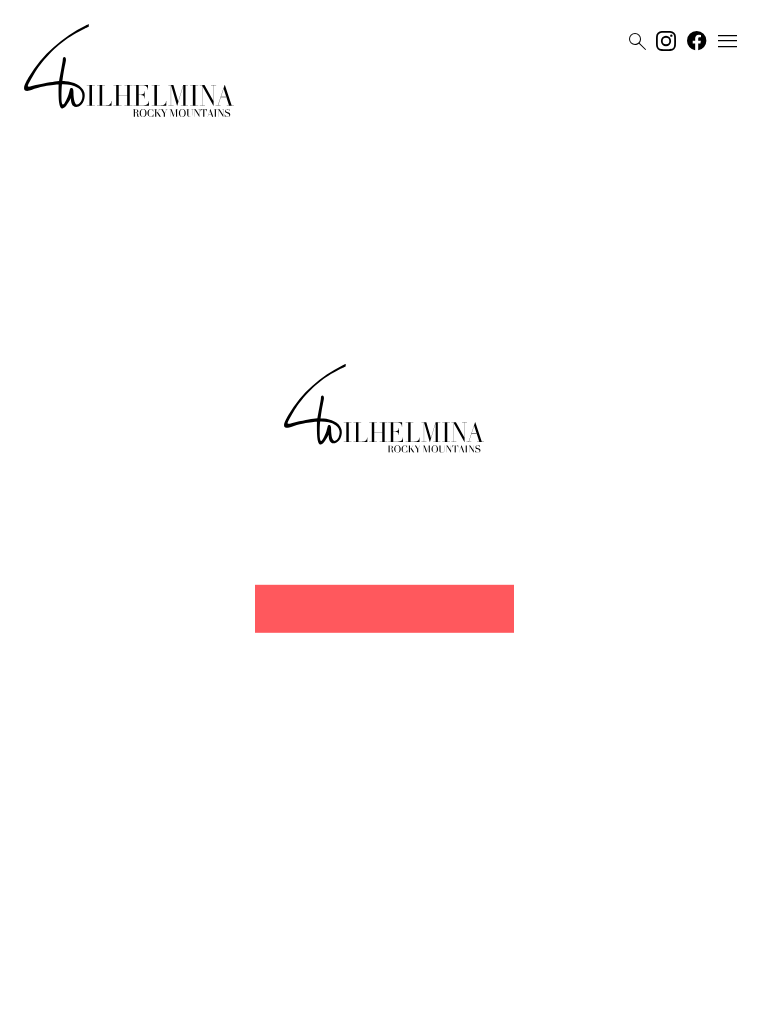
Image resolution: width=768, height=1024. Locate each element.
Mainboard (497, 1001)
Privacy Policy (363, 1001)
